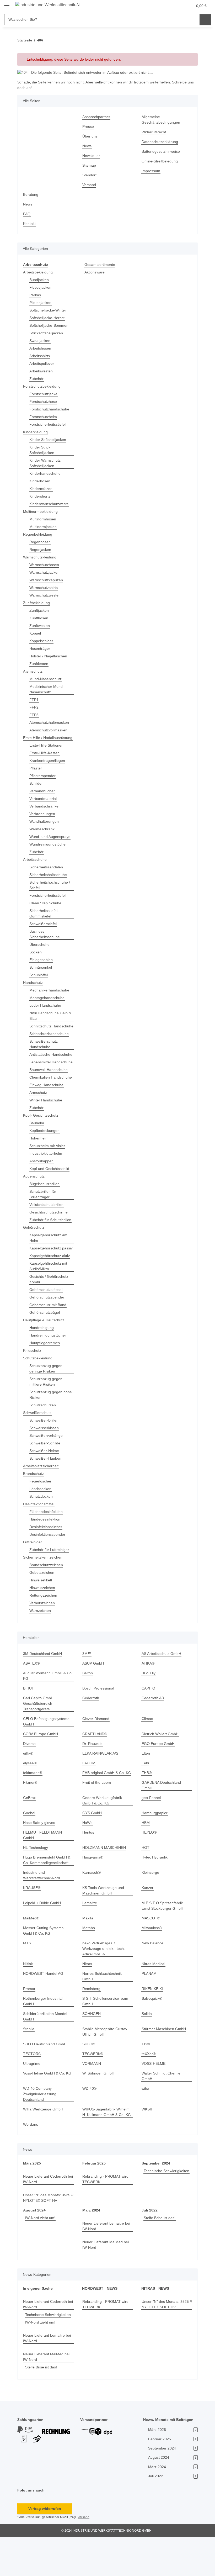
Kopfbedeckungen (45, 1158)
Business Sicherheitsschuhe (46, 940)
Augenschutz (34, 1204)
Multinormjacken (44, 527)
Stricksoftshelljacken (47, 333)
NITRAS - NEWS (155, 2322)
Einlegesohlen (42, 965)
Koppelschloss (42, 641)
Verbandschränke (45, 812)
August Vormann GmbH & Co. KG (46, 1714)
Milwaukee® (153, 1961)
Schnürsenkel (41, 973)
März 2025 (32, 2196)
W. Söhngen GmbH (99, 2106)
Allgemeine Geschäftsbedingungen (162, 120)
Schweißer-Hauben (46, 1497)
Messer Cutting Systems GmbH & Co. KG (44, 1964)
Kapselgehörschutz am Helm (49, 1271)
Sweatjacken (40, 341)
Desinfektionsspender (49, 1573)
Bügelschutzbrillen (46, 1212)
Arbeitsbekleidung (39, 272)
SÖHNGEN (91, 2047)
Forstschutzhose (44, 402)
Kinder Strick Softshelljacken (43, 450)
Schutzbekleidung (39, 1397)
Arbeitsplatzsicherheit (42, 1505)
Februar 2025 (94, 2196)
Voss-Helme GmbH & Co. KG (47, 2106)
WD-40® (90, 2122)
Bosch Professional (99, 1727)
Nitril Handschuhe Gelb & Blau (50, 1021)
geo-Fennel (151, 1836)
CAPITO (148, 1727)
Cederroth (91, 1737)
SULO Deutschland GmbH (45, 2077)
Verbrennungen (43, 819)
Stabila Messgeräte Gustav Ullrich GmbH (106, 2065)
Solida (147, 2047)
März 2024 (92, 2243)
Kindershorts (41, 496)
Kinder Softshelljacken (49, 440)
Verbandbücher (43, 797)
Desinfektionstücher (47, 1566)
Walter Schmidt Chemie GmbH (162, 2109)
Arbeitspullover (43, 364)
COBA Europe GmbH (41, 1773)
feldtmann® (34, 1811)
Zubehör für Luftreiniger (51, 1588)
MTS (27, 1976)
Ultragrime (33, 2097)
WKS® (147, 2142)
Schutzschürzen (43, 1444)
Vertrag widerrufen (45, 2547)
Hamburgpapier (156, 1852)
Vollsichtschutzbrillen (48, 1232)
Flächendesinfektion (47, 1550)
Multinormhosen (44, 519)
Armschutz (39, 1120)
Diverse (30, 1782)
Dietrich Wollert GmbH (161, 1773)
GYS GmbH (92, 1852)
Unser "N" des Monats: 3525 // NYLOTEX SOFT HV (48, 2231)
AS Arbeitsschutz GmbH (162, 1692)
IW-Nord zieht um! (41, 2251)
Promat (29, 2022)
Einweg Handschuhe (47, 1113)
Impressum (152, 171)
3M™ (87, 1692)
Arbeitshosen (41, 348)
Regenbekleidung (38, 534)
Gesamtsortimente (101, 265)
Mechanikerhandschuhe (51, 996)
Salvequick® (152, 2032)
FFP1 (33, 700)
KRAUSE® (32, 1921)
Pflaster (36, 774)
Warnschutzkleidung (41, 557)
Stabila (29, 2062)
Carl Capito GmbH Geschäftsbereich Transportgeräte (39, 1742)
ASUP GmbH (93, 1702)
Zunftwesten (40, 626)
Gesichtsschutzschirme (50, 1240)
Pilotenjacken (41, 303)
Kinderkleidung (37, 432)
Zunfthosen (39, 618)
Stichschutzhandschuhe (50, 1045)
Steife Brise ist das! (160, 2251)
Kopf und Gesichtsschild (51, 1196)
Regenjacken (41, 550)
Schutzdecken (42, 1535)
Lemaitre (90, 1936)
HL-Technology (36, 1881)
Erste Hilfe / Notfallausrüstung (39, 741)
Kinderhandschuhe (46, 474)
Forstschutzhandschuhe (50, 409)
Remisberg (92, 2022)
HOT (145, 1881)
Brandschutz (34, 1512)
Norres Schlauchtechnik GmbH (103, 2009)
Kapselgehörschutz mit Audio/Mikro (50, 1305)
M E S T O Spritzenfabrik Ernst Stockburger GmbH (163, 1939)
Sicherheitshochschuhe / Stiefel (51, 891)
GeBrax (29, 1836)
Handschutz (34, 988)
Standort (90, 175)
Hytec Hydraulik (155, 1890)
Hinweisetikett (42, 1619)
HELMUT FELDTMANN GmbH (48, 1871)
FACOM (89, 1802)
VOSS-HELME (153, 2097)
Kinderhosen (41, 481)
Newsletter (92, 156)
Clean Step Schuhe (46, 909)
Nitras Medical (154, 1997)
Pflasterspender (43, 781)
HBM (146, 1861)
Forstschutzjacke (44, 394)
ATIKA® (148, 1702)
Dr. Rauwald (93, 1782)
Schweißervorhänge (47, 1474)
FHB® (147, 1811)
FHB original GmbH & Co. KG (107, 1811)
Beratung (31, 195)
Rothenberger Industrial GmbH (44, 2034)
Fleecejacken (41, 287)
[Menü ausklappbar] (7, 3)
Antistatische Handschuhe (41, 1068)
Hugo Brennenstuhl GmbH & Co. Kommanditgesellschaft (48, 1893)
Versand (90, 185)
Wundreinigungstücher (50, 850)
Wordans (31, 2158)
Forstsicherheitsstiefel (49, 424)
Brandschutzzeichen (47, 1604)
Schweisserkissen (45, 1467)
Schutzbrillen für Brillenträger (44, 1222)
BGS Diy (148, 1712)
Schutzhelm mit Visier (49, 1173)
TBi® (146, 2077)
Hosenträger (40, 649)
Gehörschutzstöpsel (47, 1328)
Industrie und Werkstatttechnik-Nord (43, 1908)
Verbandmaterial (44, 804)
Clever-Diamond (96, 1757)
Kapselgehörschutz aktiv (51, 1294)
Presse (88, 127)
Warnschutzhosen (45, 565)
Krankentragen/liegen (49, 766)
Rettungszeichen (44, 1634)
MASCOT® (151, 1951)
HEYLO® (149, 1871)
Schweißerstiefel (44, 929)
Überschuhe (40, 950)
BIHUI (28, 1727)
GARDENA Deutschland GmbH (162, 1824)
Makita (88, 1951)
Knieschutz (33, 1389)
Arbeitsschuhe (36, 865)
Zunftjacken (40, 611)
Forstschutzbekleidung (43, 386)
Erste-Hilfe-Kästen (45, 759)
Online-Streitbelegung (161, 161)
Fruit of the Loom (97, 1821)
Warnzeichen (41, 1649)
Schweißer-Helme (45, 1489)
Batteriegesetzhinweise (162, 152)
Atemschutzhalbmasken (50, 723)
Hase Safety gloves (39, 1861)
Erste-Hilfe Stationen (47, 751)
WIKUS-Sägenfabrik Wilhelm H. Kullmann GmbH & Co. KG (107, 2145)
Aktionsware (95, 272)
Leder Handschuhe (46, 1011)
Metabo (89, 1961)
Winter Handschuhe (47, 1128)
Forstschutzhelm (44, 417)
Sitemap (90, 165)
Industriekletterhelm (47, 1181)
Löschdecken (41, 1527)
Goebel (29, 1852)
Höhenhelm (40, 1166)
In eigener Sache (37, 2322)
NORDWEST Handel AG (43, 2007)
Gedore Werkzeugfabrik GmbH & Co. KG (103, 1839)
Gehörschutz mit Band (49, 1344)
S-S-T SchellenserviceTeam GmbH (106, 2034)
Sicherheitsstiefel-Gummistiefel (45, 919)
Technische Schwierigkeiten (166, 2210)
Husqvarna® (93, 1890)
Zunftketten (40, 664)
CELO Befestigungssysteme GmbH (47, 1760)
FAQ (27, 214)
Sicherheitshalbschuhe (50, 880)
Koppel (36, 633)
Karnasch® (92, 1906)
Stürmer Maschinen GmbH (165, 2062)
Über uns (90, 136)
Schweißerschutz (38, 1451)
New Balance (153, 1976)
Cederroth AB (153, 1737)
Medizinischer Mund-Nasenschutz (48, 689)
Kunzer (148, 1921)
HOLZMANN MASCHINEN (104, 1881)
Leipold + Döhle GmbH (43, 1936)
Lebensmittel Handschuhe (41, 1081)
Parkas (35, 295)
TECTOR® (32, 2087)
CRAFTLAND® (94, 1773)
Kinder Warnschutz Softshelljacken (46, 463)
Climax (147, 1757)
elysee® (30, 1802)
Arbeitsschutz (35, 265)
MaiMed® (32, 1951)
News (87, 146)
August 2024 (34, 2243)
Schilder (37, 789)
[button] (164, 6)
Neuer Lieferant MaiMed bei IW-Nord (107, 2278)
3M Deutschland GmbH (44, 1692)
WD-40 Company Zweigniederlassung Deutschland (41, 2127)
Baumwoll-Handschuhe (50, 1092)
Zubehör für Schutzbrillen (41, 1250)
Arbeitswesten (42, 371)
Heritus (89, 1871)
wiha (146, 2122)
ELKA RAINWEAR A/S (100, 1792)
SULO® (89, 2077)
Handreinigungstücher (49, 1374)
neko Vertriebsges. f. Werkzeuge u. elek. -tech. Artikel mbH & (104, 1982)
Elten (146, 1792)
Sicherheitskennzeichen (44, 1596)
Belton (88, 1712)
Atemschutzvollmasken (50, 730)
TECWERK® (92, 2087)
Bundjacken (40, 280)
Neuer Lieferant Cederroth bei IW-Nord (46, 2212)
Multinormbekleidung (42, 512)
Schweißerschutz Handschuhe (44, 1055)
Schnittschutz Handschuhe (41, 1034)
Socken (36, 958)
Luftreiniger (33, 1581)
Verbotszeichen (43, 1642)
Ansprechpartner (97, 117)
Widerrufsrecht (155, 132)
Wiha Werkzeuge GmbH (44, 2142)
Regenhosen (40, 542)
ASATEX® (31, 1702)
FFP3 (33, 715)
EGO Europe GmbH (158, 1782)
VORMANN (92, 2097)
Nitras (88, 1997)
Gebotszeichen (42, 1611)
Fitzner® (31, 1821)
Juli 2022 (149, 2243)
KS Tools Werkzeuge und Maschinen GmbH (104, 1924)
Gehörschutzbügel (45, 1351)
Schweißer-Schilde (46, 1482)
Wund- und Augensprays (51, 842)
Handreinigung (43, 1366)
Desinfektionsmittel (40, 1543)
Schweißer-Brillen (45, 1459)
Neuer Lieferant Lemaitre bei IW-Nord (104, 2259)
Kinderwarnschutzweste (51, 504)
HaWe (87, 1861)
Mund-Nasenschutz (47, 679)
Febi (145, 1802)
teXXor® (149, 2087)
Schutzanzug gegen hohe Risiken (47, 1433)
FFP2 (33, 707)
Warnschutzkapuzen (47, 580)
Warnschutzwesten (46, 595)
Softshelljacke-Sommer (49, 326)
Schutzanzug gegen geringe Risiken (47, 1407)
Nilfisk (28, 1997)
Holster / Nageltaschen (49, 656)
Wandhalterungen (45, 827)
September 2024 (156, 2196)
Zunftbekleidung (38, 603)
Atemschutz (33, 671)
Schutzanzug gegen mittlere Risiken (47, 1420)
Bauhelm (37, 1151)
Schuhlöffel (39, 981)
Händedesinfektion (46, 1558)
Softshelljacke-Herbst (48, 318)
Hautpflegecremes (45, 1382)
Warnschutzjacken (45, 572)
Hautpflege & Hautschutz (45, 1359)
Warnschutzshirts (45, 588)
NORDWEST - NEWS (99, 2322)
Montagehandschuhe (48, 1003)
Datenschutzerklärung (161, 142)
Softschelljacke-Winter (49, 310)
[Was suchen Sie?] (205, 20)
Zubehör (37, 379)
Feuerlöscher (41, 1520)
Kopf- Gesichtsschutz (42, 1143)
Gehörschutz (34, 1261)
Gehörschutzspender (48, 1336)
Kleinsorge (151, 1906)
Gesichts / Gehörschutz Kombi (50, 1318)
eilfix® (29, 1792)
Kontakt (30, 224)
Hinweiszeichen (43, 1626)
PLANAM (149, 2007)
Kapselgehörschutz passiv (46, 1284)
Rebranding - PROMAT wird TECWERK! (106, 2212)
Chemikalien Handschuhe (41, 1102)
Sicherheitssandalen (47, 873)
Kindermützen (42, 489)
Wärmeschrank (43, 835)
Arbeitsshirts (41, 356)
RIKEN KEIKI (152, 2022)
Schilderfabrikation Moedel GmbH (47, 2050)
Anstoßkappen (42, 1189)
